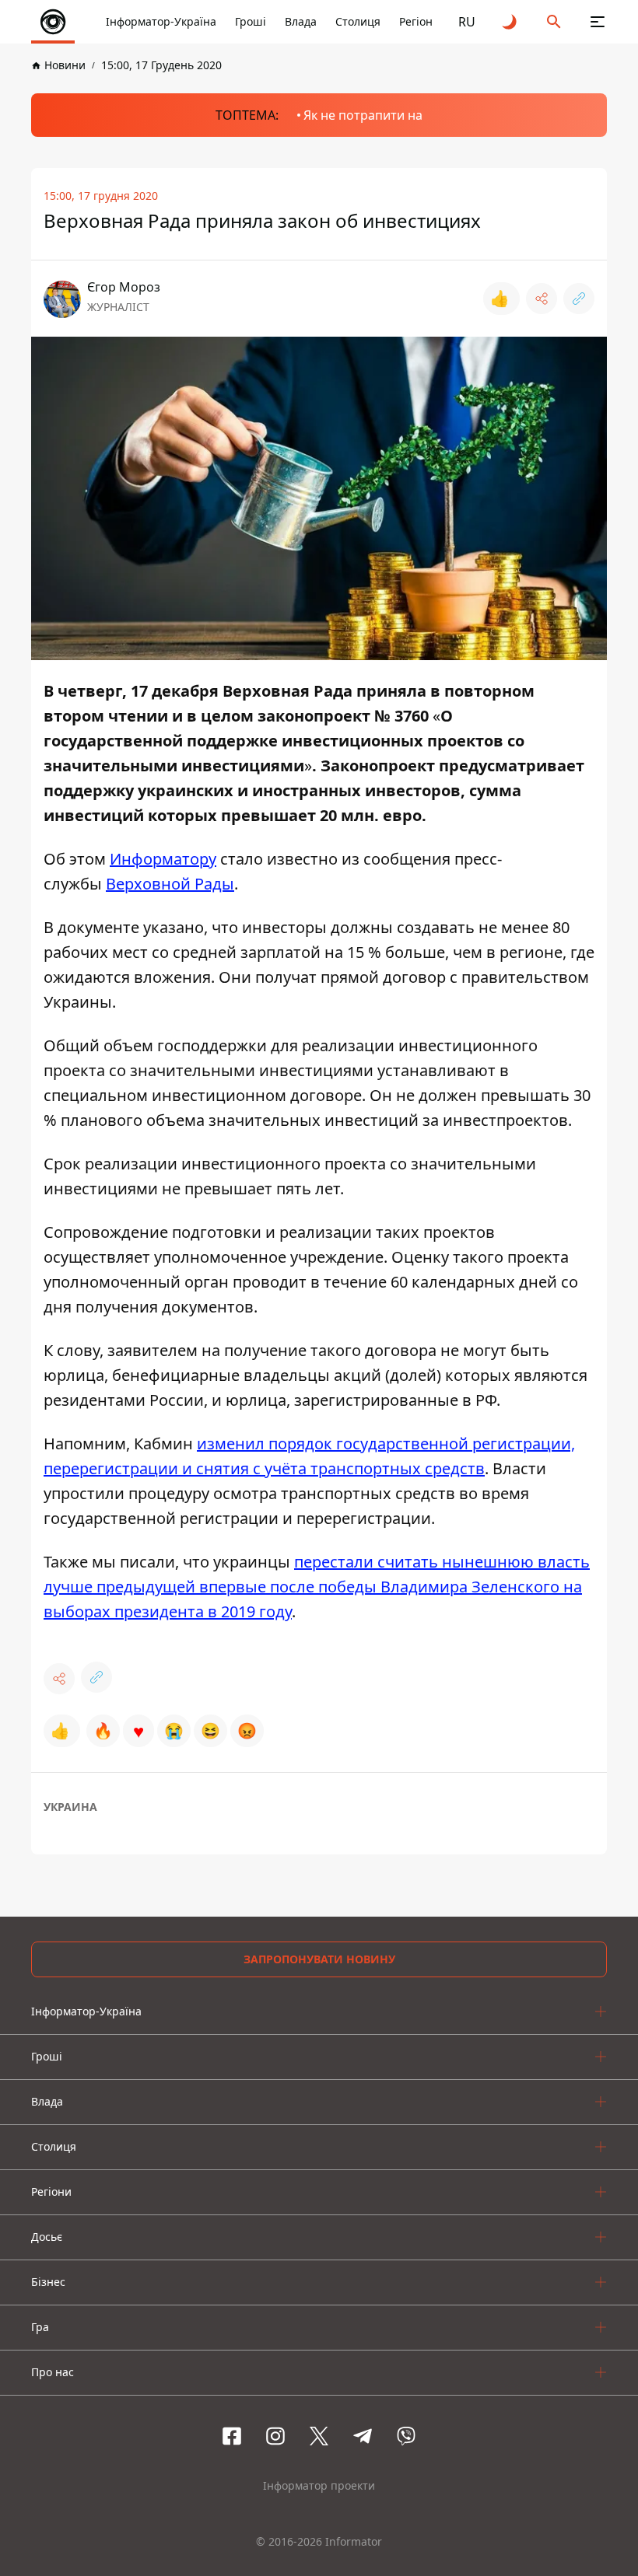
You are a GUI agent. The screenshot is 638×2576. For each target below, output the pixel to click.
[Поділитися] (542, 299)
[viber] (406, 2436)
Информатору (163, 859)
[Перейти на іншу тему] (510, 22)
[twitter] (319, 2436)
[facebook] (232, 2436)
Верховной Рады (170, 884)
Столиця (358, 21)
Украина (70, 1807)
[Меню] (598, 22)
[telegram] (363, 2436)
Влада (301, 21)
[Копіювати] (579, 299)
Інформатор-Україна (161, 21)
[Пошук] (554, 22)
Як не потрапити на (363, 115)
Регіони (419, 21)
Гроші (251, 21)
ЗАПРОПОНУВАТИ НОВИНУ (319, 1959)
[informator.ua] (53, 22)
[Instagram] (275, 2436)
